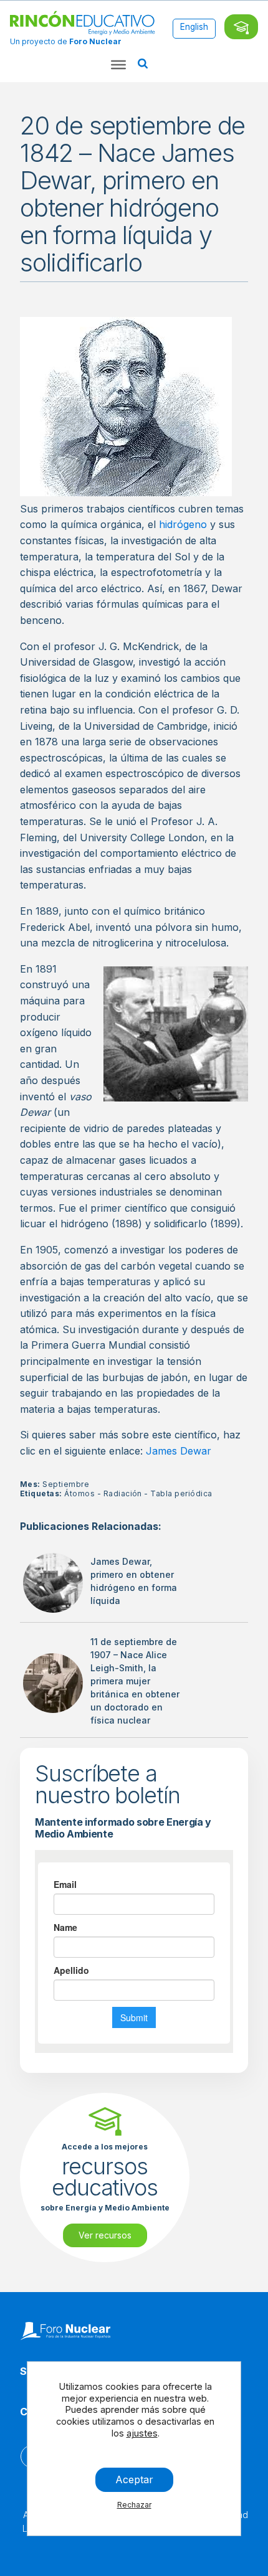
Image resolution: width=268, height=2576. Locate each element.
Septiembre (66, 1484)
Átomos (79, 1493)
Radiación (123, 1493)
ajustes (142, 2433)
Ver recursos (105, 2235)
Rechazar (134, 2505)
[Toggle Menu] (118, 65)
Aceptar (134, 2479)
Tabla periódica (181, 1493)
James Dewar (179, 1451)
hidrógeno (183, 524)
